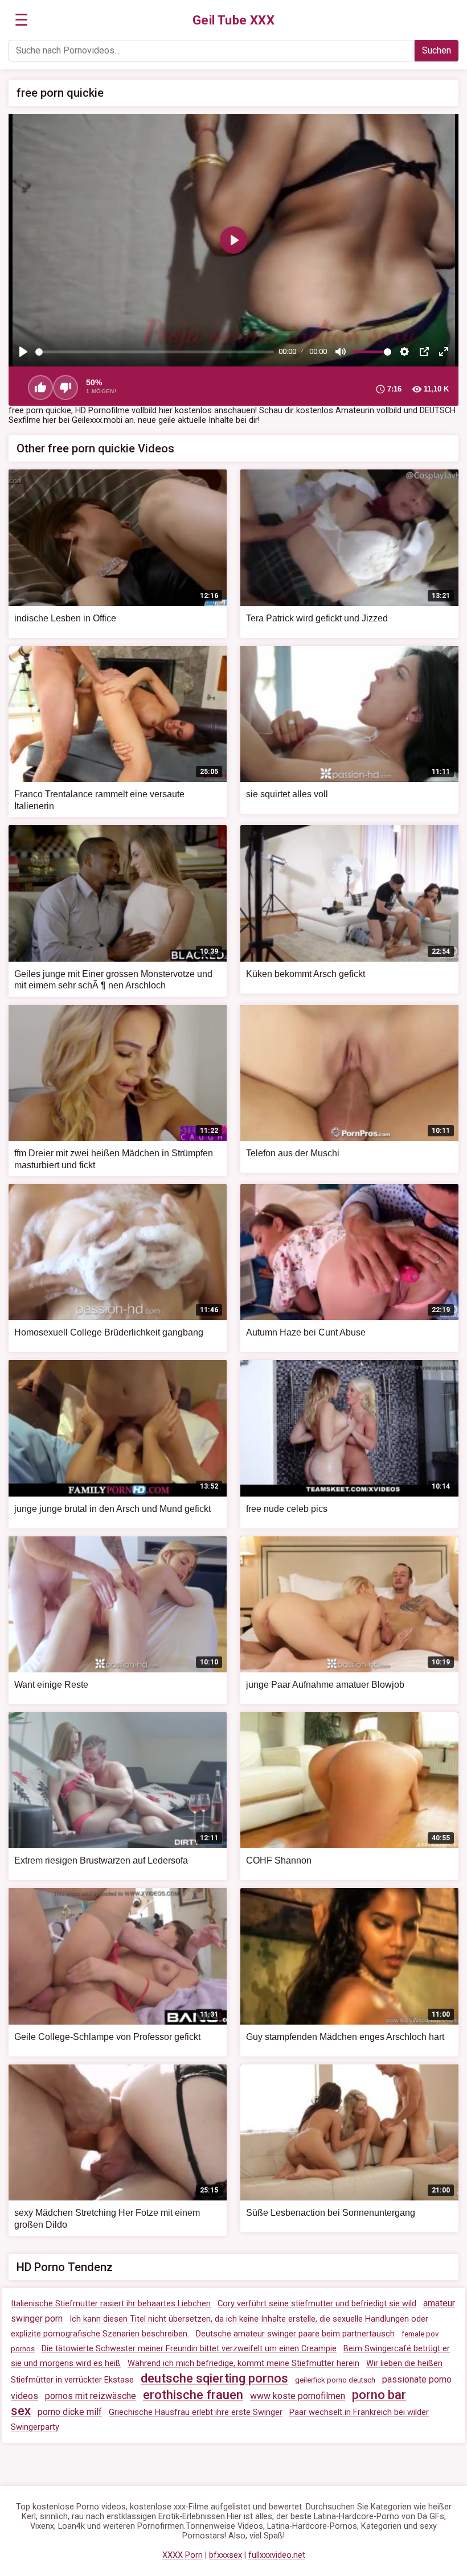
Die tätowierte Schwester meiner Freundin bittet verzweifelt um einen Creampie (189, 2349)
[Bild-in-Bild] (424, 352)
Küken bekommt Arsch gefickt (306, 974)
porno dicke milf (70, 2412)
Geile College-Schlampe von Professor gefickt (107, 2037)
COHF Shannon (279, 1860)
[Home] (234, 20)
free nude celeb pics (287, 1509)
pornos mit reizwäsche (91, 2396)
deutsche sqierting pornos (214, 2378)
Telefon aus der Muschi (293, 1153)
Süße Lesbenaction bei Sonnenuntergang (331, 2213)
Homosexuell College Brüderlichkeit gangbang (109, 1332)
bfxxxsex (226, 2555)
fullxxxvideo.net (277, 2555)
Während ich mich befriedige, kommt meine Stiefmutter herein (243, 2363)
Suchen (437, 50)
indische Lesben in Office (65, 618)
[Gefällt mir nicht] (65, 388)
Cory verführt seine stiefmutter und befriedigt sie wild (317, 2304)
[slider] (155, 352)
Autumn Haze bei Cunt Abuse (306, 1332)
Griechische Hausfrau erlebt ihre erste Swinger (196, 2412)
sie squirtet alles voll (287, 794)
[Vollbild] (444, 352)
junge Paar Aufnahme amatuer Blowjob (325, 1685)
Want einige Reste (51, 1685)
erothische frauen (193, 2395)
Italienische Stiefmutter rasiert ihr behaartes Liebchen (111, 2304)
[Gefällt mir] (40, 388)
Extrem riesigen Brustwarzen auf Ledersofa (101, 1860)
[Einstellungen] (404, 352)
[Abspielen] (23, 352)
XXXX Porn (183, 2555)
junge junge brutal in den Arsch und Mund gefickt (112, 1509)
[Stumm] (341, 352)
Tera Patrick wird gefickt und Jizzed (317, 618)
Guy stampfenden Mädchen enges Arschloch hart (345, 2037)
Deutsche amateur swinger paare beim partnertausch (295, 2334)
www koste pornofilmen (298, 2396)
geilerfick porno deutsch (335, 2380)
